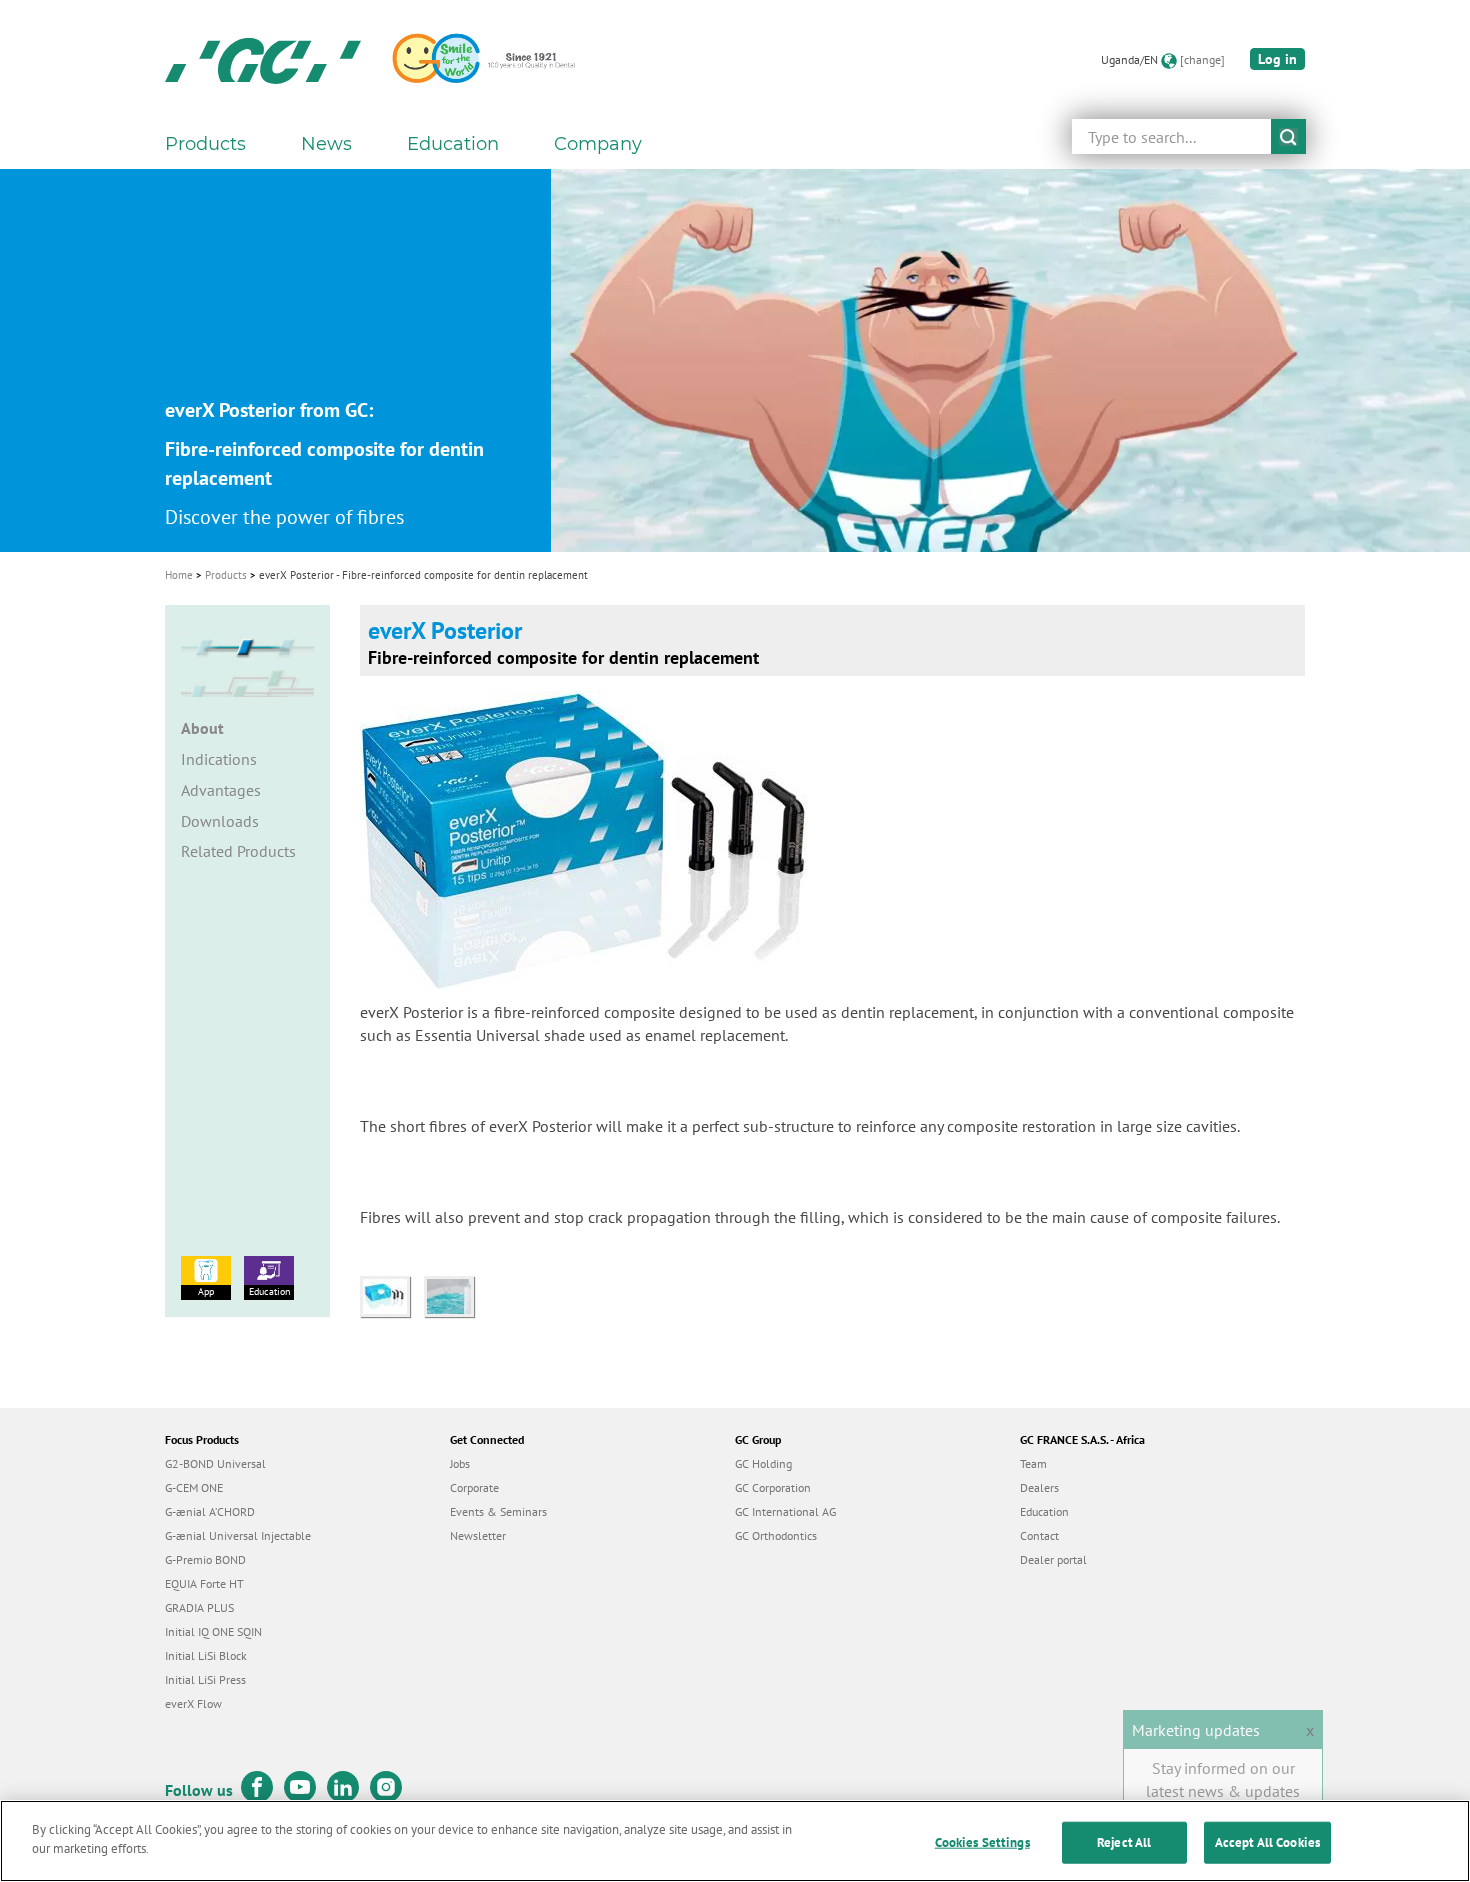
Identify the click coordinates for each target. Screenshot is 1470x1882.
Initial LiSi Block (206, 1655)
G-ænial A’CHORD (210, 1511)
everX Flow (193, 1703)
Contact (1039, 1535)
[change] (1202, 59)
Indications (219, 759)
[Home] (263, 60)
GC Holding (763, 1463)
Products (226, 575)
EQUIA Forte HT (204, 1583)
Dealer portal (1053, 1559)
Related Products (238, 851)
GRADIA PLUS (199, 1607)
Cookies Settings (982, 1842)
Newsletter (478, 1535)
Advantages (221, 790)
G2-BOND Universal (215, 1463)
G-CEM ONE (194, 1487)
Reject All (1124, 1842)
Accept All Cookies (1267, 1842)
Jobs (460, 1463)
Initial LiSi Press (205, 1679)
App (206, 1291)
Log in (1277, 59)
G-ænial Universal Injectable (238, 1535)
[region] (735, 1841)
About (202, 728)
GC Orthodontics (776, 1535)
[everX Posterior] (392, 1295)
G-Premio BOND (205, 1559)
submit (1288, 136)
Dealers (1039, 1487)
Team (1033, 1463)
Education (269, 1291)
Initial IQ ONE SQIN (213, 1631)
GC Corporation (773, 1487)
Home (179, 575)
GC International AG (785, 1511)
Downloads (220, 821)
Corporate (474, 1487)
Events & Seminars (498, 1511)
